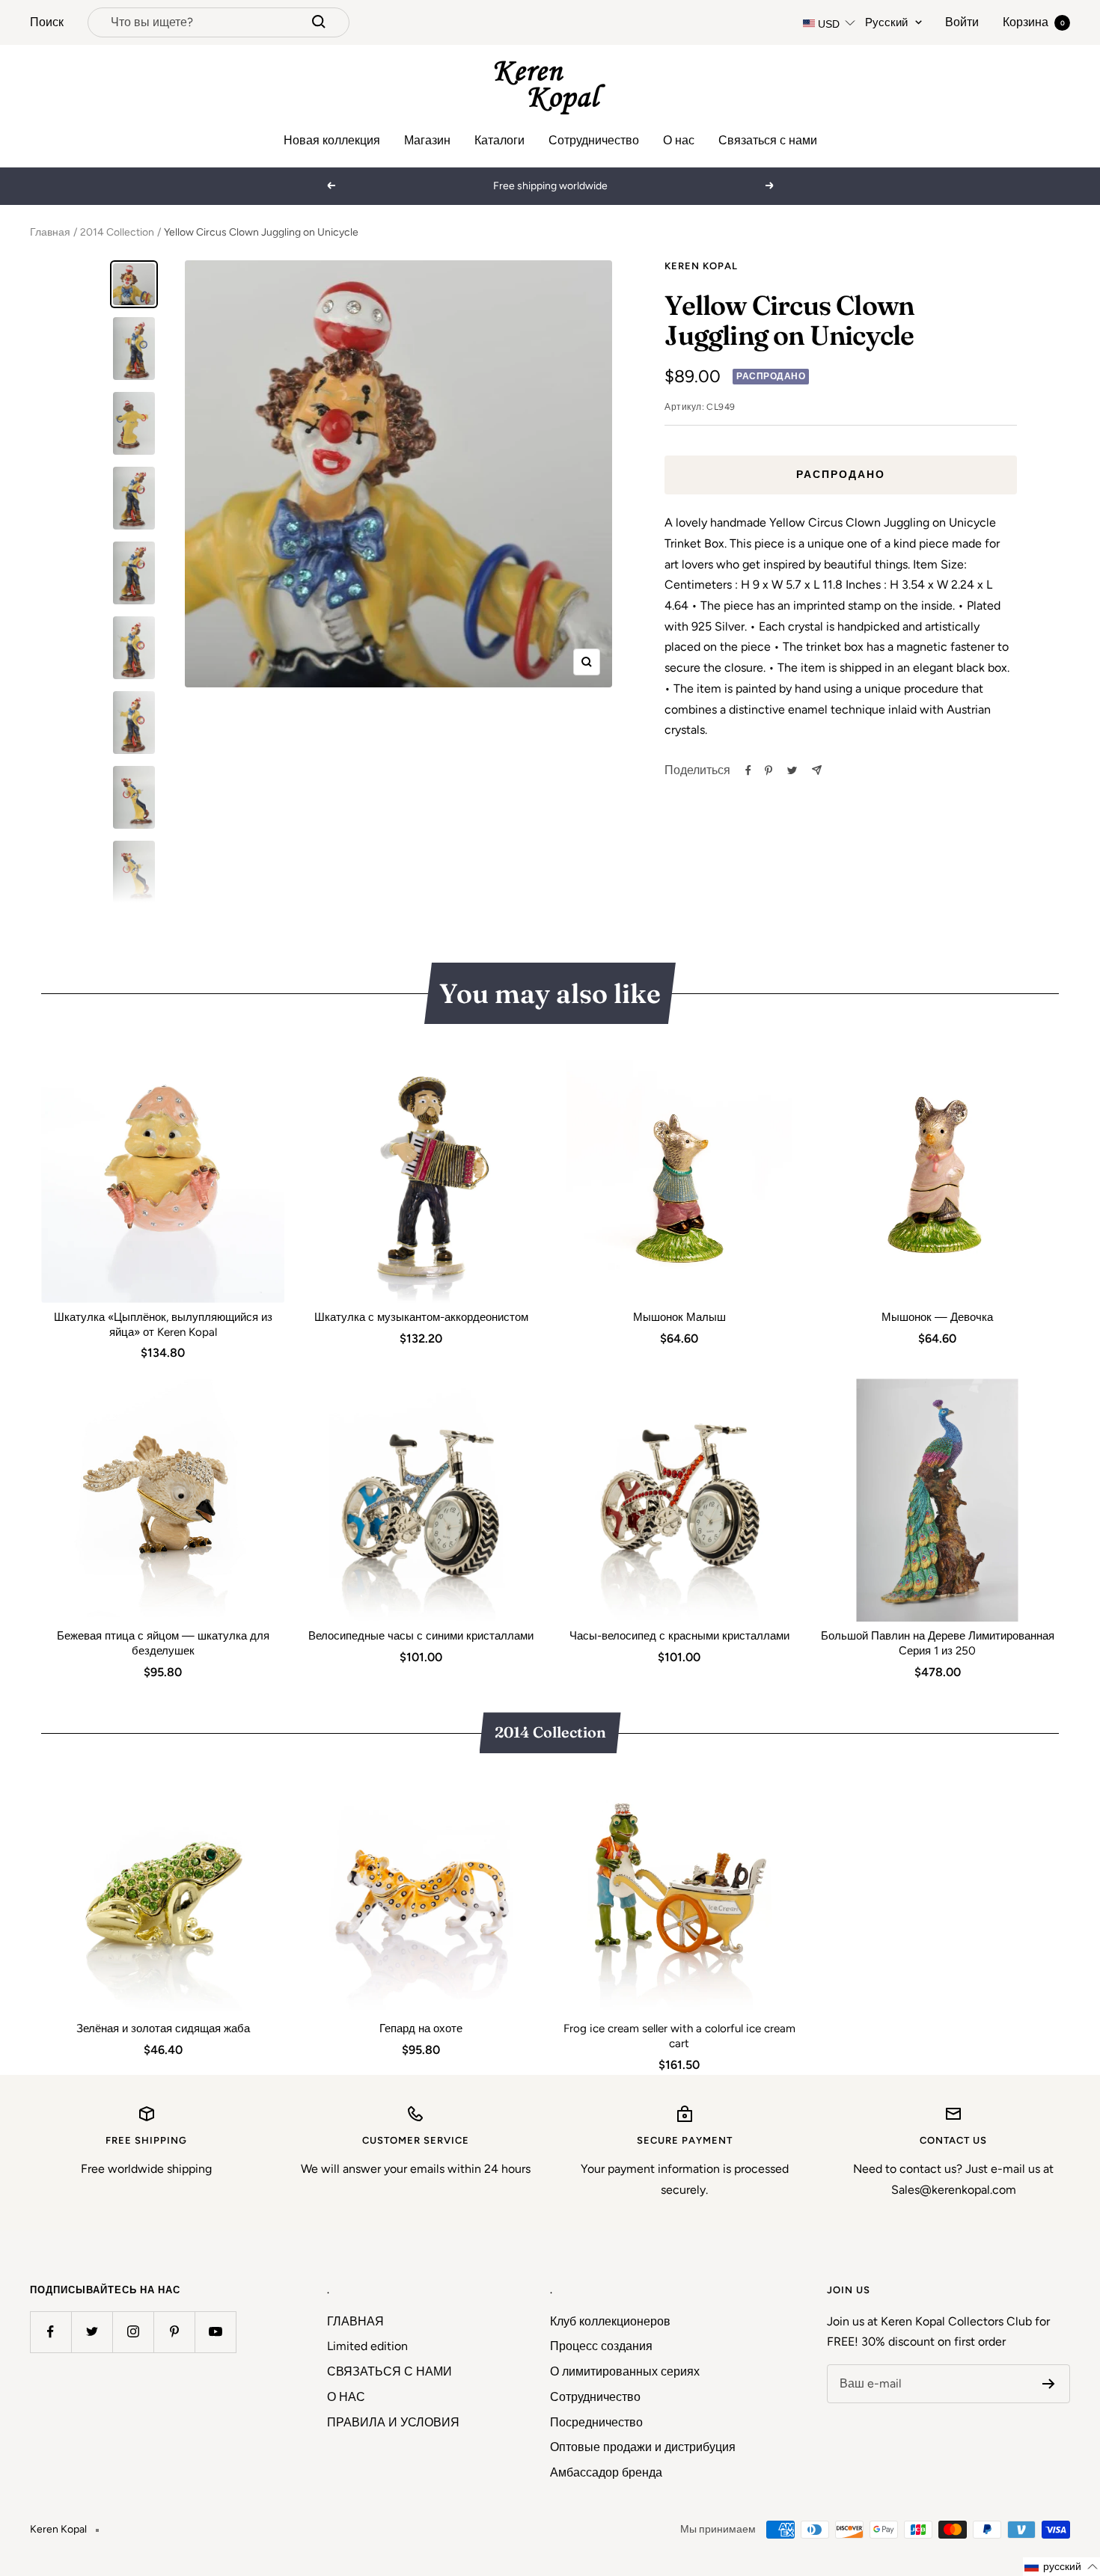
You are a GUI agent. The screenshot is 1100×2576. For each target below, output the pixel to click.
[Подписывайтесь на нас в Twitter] (92, 2332)
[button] (1061, 2567)
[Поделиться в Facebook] (748, 770)
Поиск (47, 22)
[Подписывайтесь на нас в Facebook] (51, 2332)
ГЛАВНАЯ (355, 2321)
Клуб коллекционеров (610, 2321)
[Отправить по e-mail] (817, 770)
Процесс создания (601, 2346)
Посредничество (596, 2422)
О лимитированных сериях (625, 2371)
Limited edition (367, 2346)
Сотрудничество (594, 140)
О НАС (346, 2397)
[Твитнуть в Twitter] (792, 770)
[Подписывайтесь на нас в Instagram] (133, 2332)
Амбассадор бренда (606, 2472)
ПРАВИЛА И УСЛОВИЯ (393, 2422)
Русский (886, 22)
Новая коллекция (332, 140)
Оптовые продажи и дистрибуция (643, 2447)
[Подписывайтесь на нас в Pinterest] (174, 2332)
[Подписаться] (1049, 2384)
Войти (962, 22)
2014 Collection (117, 232)
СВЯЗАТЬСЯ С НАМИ (389, 2371)
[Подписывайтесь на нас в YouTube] (215, 2332)
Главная (50, 232)
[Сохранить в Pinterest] (769, 770)
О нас (679, 140)
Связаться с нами (768, 140)
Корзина (1034, 22)
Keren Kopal (701, 266)
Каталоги (499, 140)
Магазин (427, 140)
